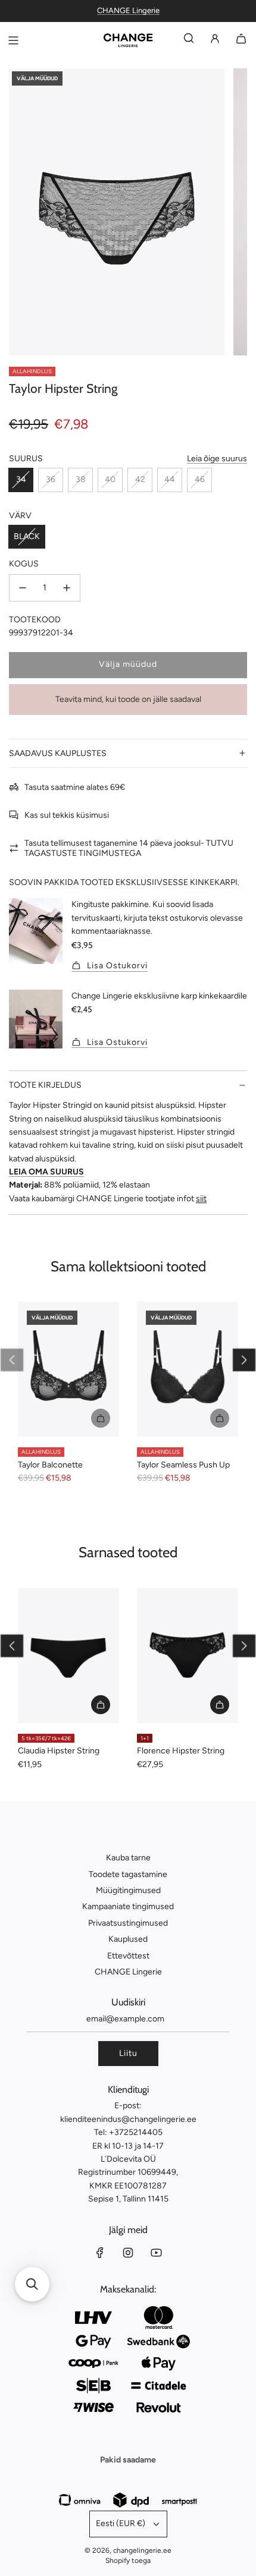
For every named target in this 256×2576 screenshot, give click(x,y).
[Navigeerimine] (13, 40)
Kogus (24, 564)
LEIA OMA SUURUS (46, 1172)
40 (110, 479)
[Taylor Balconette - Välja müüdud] (68, 1418)
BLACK (27, 536)
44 (170, 479)
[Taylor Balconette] (68, 1369)
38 (81, 479)
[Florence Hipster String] (188, 1656)
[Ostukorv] (241, 41)
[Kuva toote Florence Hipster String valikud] (220, 1705)
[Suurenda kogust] (67, 588)
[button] (12, 1360)
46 (200, 479)
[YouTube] (156, 2253)
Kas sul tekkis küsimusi (67, 815)
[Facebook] (100, 2253)
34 (21, 479)
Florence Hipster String (181, 1751)
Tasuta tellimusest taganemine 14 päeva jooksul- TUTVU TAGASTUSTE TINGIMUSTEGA (129, 848)
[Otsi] (189, 41)
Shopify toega (128, 2561)
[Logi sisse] (215, 41)
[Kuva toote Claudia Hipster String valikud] (101, 1705)
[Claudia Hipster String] (68, 1656)
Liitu (128, 2053)
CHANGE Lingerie (128, 10)
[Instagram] (128, 2253)
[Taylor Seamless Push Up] (188, 1369)
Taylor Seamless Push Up (183, 1465)
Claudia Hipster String (59, 1751)
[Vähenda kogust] (23, 588)
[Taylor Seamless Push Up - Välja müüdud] (188, 1418)
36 (51, 479)
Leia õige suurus (217, 459)
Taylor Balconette (50, 1465)
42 (140, 479)
